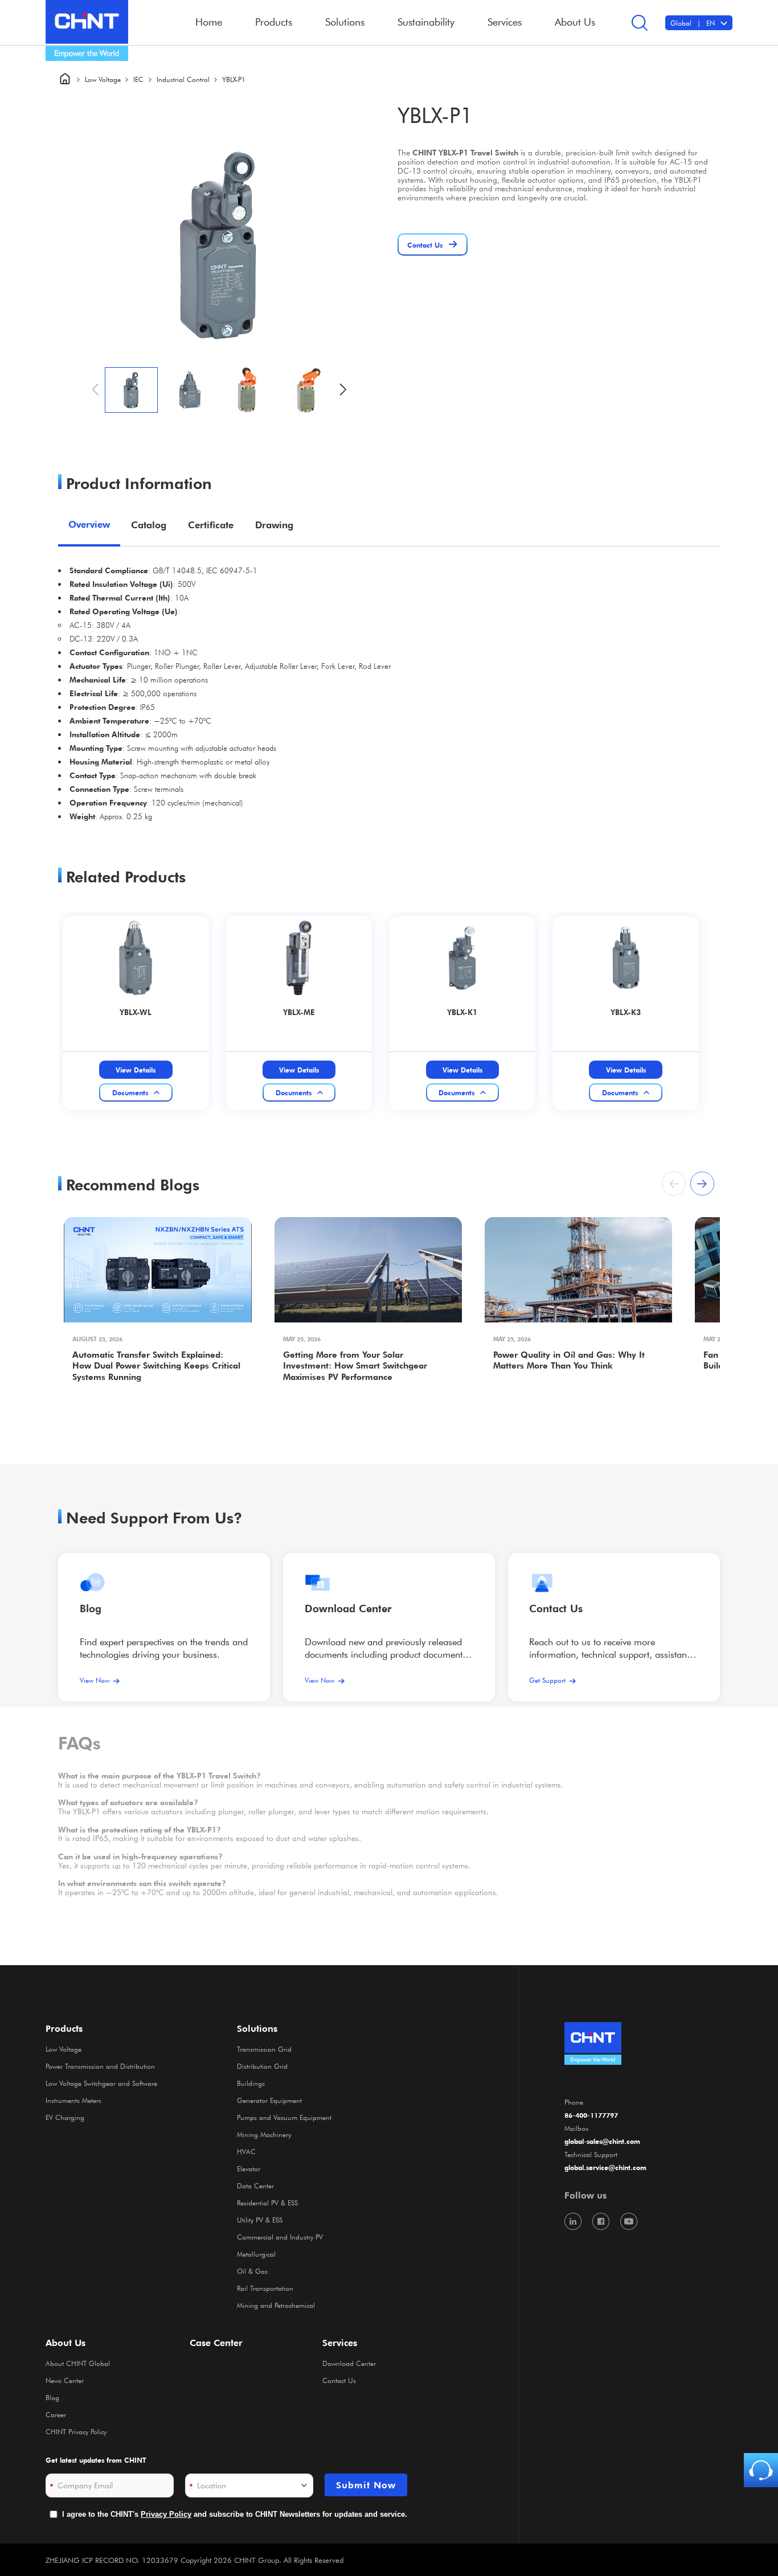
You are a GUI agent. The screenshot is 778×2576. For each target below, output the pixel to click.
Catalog (149, 525)
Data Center (255, 2185)
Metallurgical (256, 2254)
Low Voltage (103, 79)
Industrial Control (183, 79)
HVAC (246, 2151)
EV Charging (65, 2117)
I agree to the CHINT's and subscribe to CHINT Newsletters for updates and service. (235, 2514)
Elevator (249, 2168)
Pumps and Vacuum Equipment (284, 2117)
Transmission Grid (264, 2049)
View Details (136, 1070)
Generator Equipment (269, 2100)
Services (340, 2343)
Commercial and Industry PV (280, 2237)
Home (209, 22)
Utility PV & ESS (260, 2220)
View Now (95, 1680)
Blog (91, 1608)
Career (56, 2414)
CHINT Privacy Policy (76, 2431)
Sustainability (426, 22)
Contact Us (339, 2380)
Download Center (348, 1608)
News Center (65, 2380)
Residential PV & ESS (267, 2203)
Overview (89, 524)
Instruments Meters (73, 2100)
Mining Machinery (264, 2134)
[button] (343, 390)
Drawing (274, 525)
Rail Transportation (265, 2288)
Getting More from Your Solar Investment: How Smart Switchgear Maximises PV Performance (355, 1366)
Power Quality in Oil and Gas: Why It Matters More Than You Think (569, 1360)
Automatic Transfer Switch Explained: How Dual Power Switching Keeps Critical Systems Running (156, 1366)
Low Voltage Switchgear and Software (101, 2083)
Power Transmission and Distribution (100, 2066)
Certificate (211, 525)
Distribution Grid (262, 2066)
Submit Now (366, 2485)
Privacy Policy (166, 2514)
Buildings (251, 2083)
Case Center (216, 2343)
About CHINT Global (78, 2363)
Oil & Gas (252, 2271)
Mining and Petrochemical (276, 2305)
